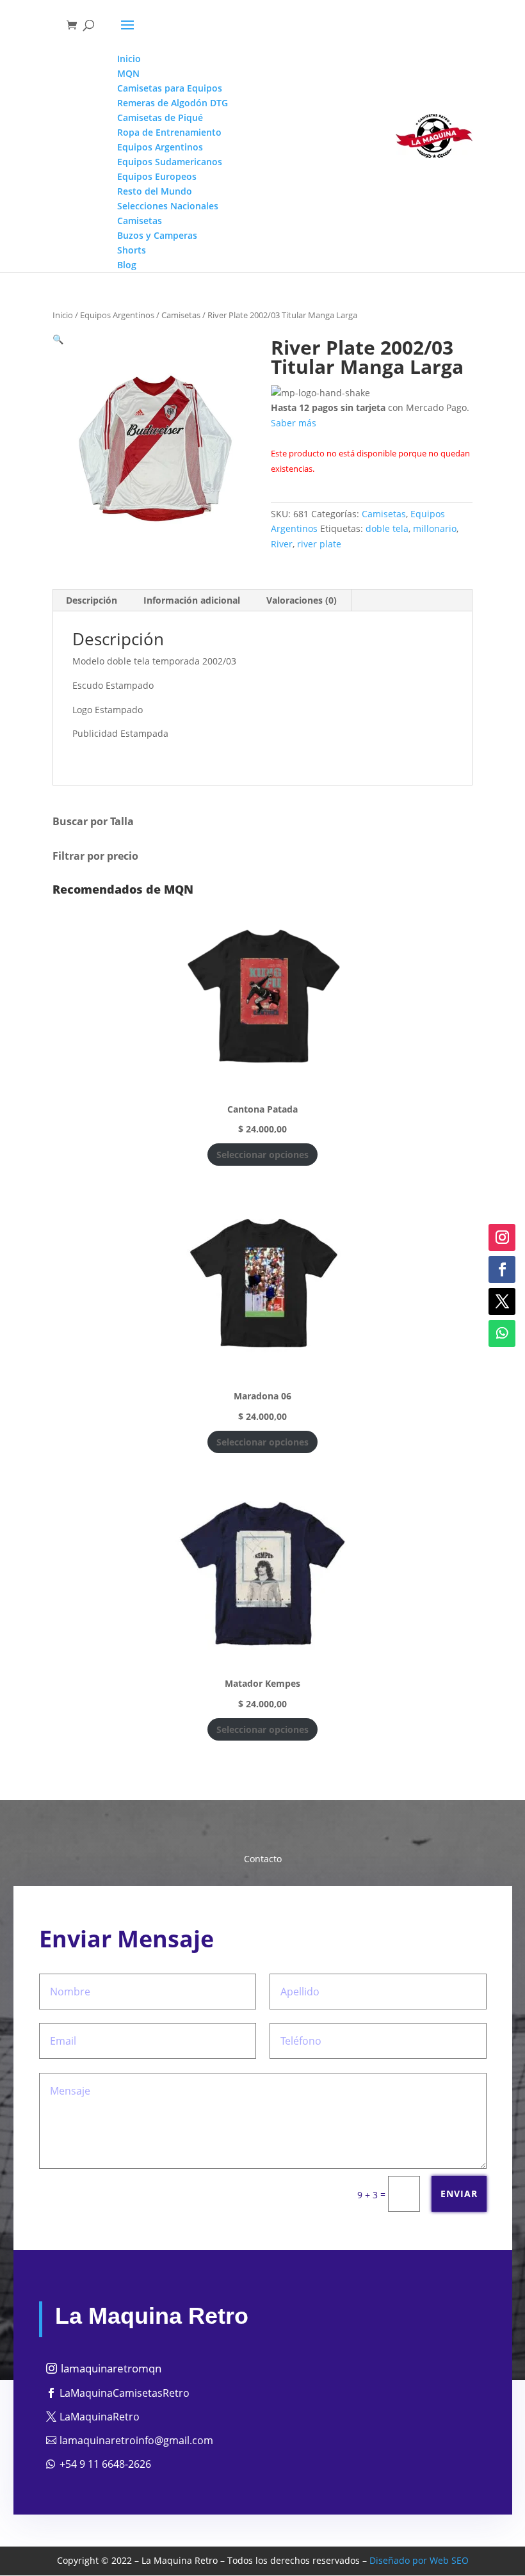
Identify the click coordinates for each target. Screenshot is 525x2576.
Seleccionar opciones (262, 1155)
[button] (58, 339)
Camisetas (181, 315)
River (282, 544)
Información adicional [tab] (192, 600)
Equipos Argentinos (117, 315)
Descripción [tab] (92, 600)
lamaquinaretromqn (111, 2368)
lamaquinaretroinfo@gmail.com (136, 2440)
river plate (319, 544)
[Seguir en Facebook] (502, 1269)
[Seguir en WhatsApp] (502, 1333)
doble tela (387, 528)
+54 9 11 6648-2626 (105, 2464)
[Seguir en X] (502, 1301)
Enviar (459, 2194)
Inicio (63, 315)
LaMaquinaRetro (100, 2417)
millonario (435, 528)
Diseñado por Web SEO (419, 2560)
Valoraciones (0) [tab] (302, 600)
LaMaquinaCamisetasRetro (125, 2393)
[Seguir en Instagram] (502, 1237)
